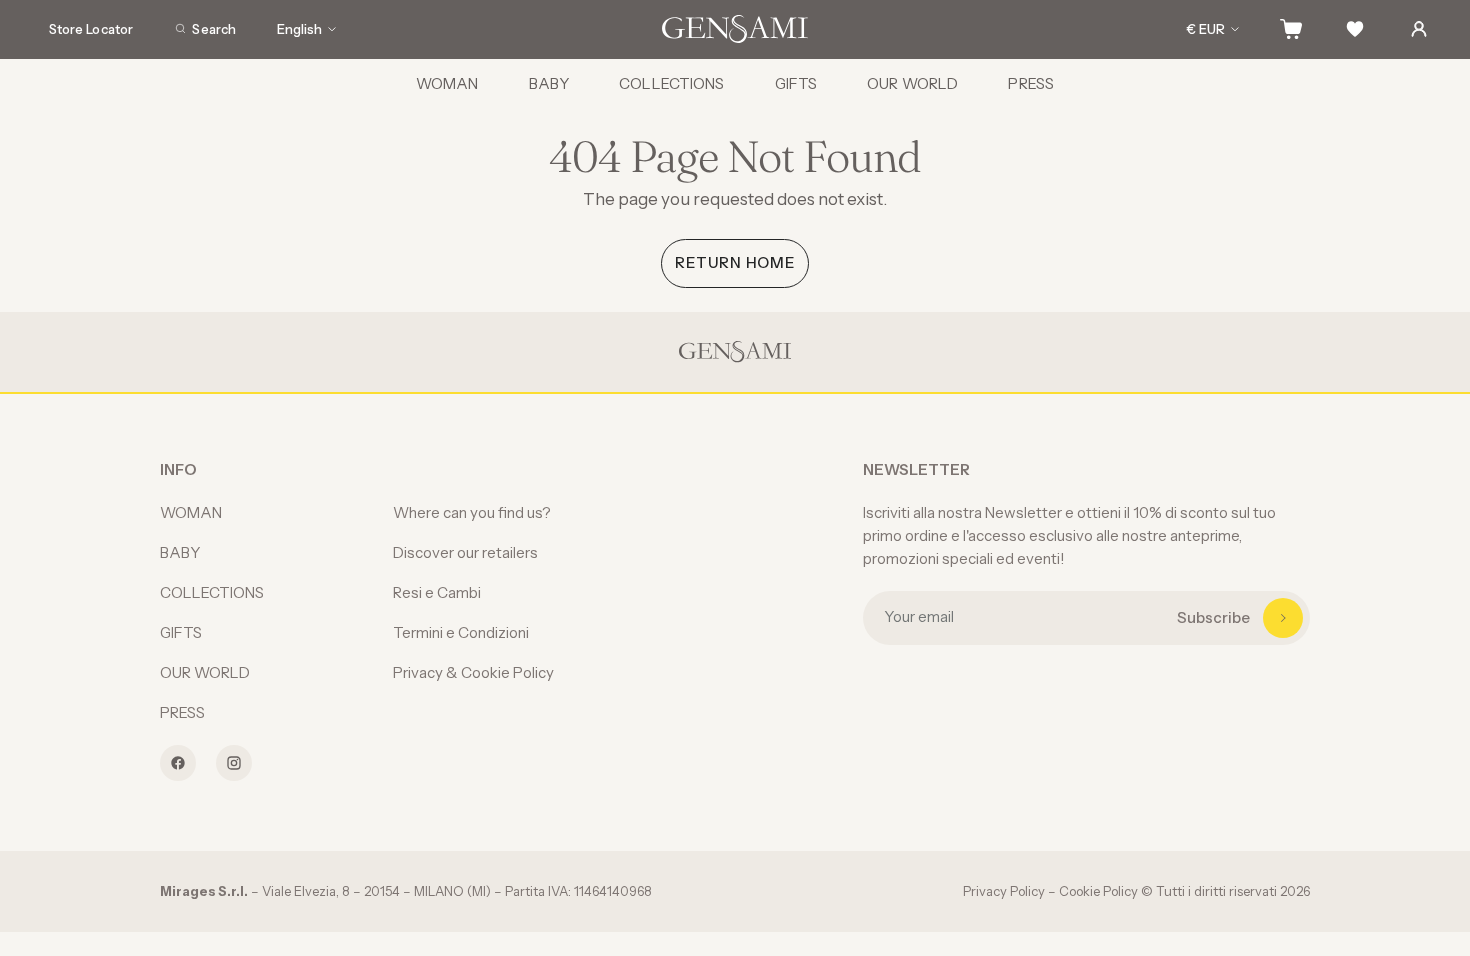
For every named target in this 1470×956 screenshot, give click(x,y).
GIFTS (796, 83)
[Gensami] (735, 29)
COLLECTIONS (671, 83)
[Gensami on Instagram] (234, 763)
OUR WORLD (912, 83)
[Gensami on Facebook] (178, 763)
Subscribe (1213, 617)
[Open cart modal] (1291, 29)
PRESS (1031, 83)
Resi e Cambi (437, 592)
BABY (549, 83)
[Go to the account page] (1419, 29)
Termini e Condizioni (461, 632)
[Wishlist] (1355, 29)
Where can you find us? (472, 512)
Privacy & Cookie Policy (473, 672)
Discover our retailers (465, 552)
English (299, 29)
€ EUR (1206, 29)
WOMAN (447, 83)
